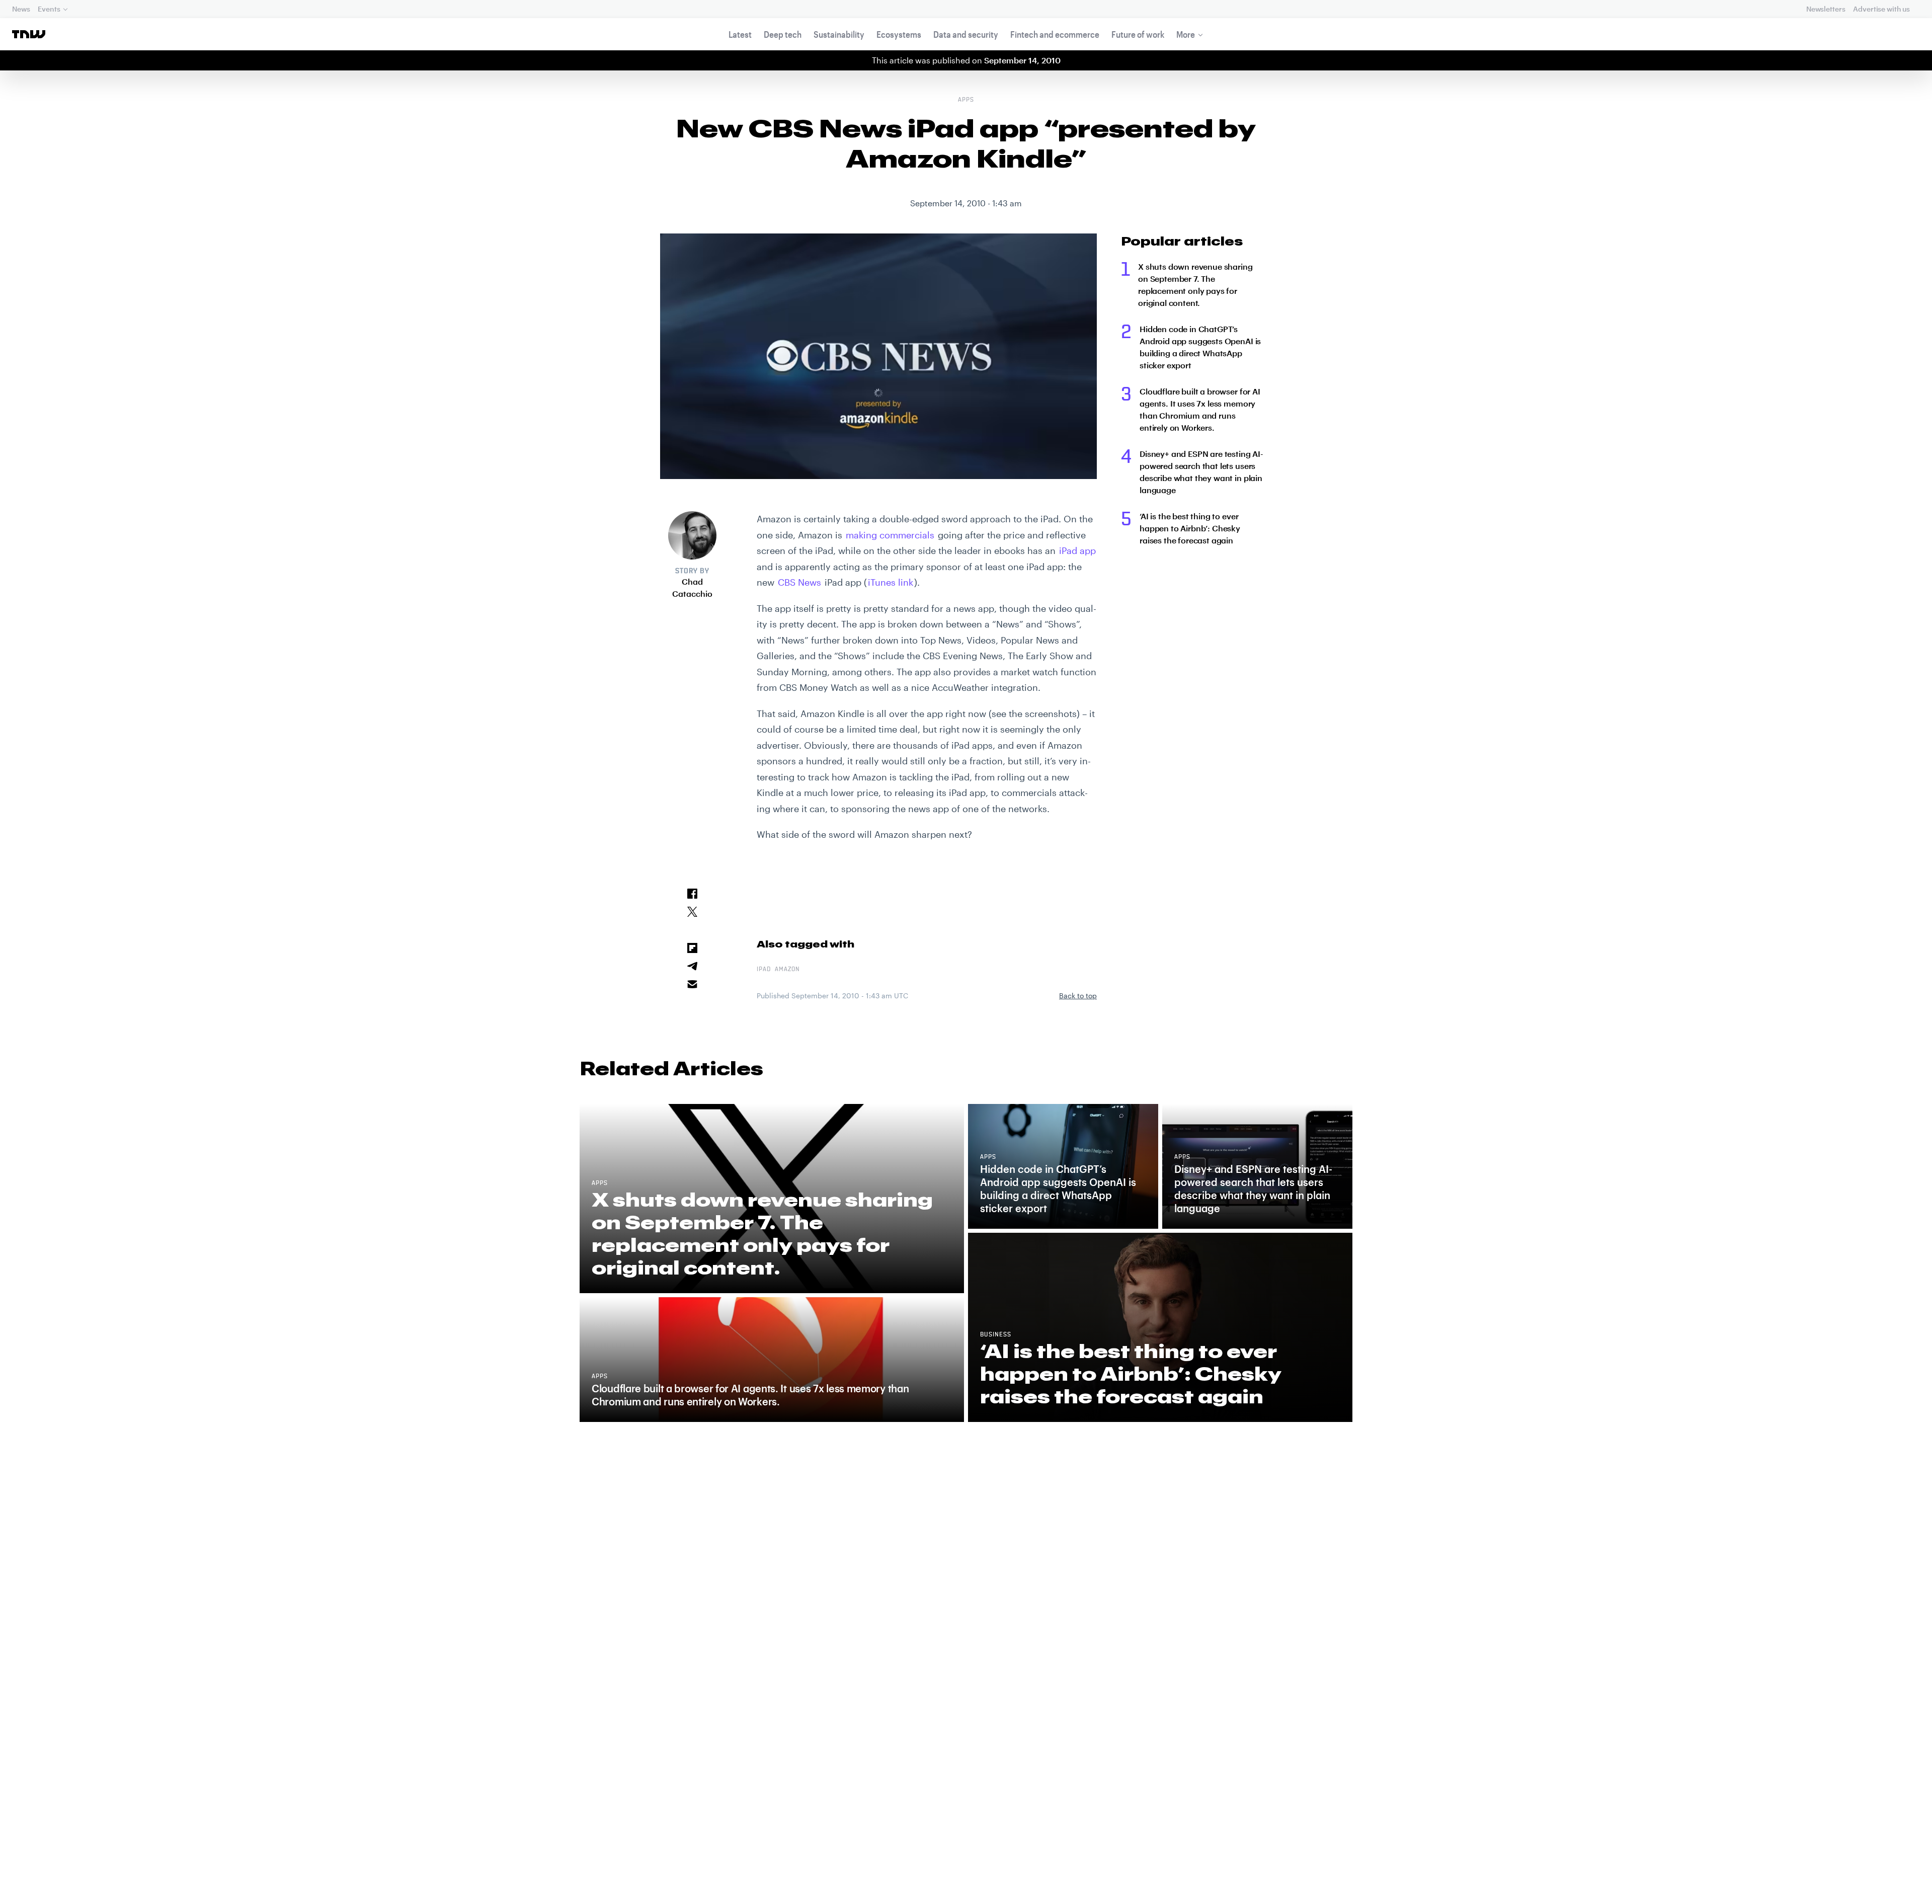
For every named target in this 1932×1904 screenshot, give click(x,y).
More (1186, 34)
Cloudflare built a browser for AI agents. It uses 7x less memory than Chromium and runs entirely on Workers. (1200, 409)
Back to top (1078, 996)
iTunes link (891, 582)
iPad (764, 970)
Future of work (1138, 34)
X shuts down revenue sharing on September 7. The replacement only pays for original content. (1195, 285)
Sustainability (839, 34)
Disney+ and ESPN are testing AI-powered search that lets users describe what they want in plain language (1201, 472)
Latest (740, 34)
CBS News (799, 582)
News (21, 9)
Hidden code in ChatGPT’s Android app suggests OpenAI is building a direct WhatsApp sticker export (1200, 347)
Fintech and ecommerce (1055, 34)
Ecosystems (899, 34)
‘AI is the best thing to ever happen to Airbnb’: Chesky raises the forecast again (1190, 528)
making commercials (890, 535)
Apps (966, 100)
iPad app (1077, 550)
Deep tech (783, 34)
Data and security (966, 34)
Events (49, 9)
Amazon (787, 970)
